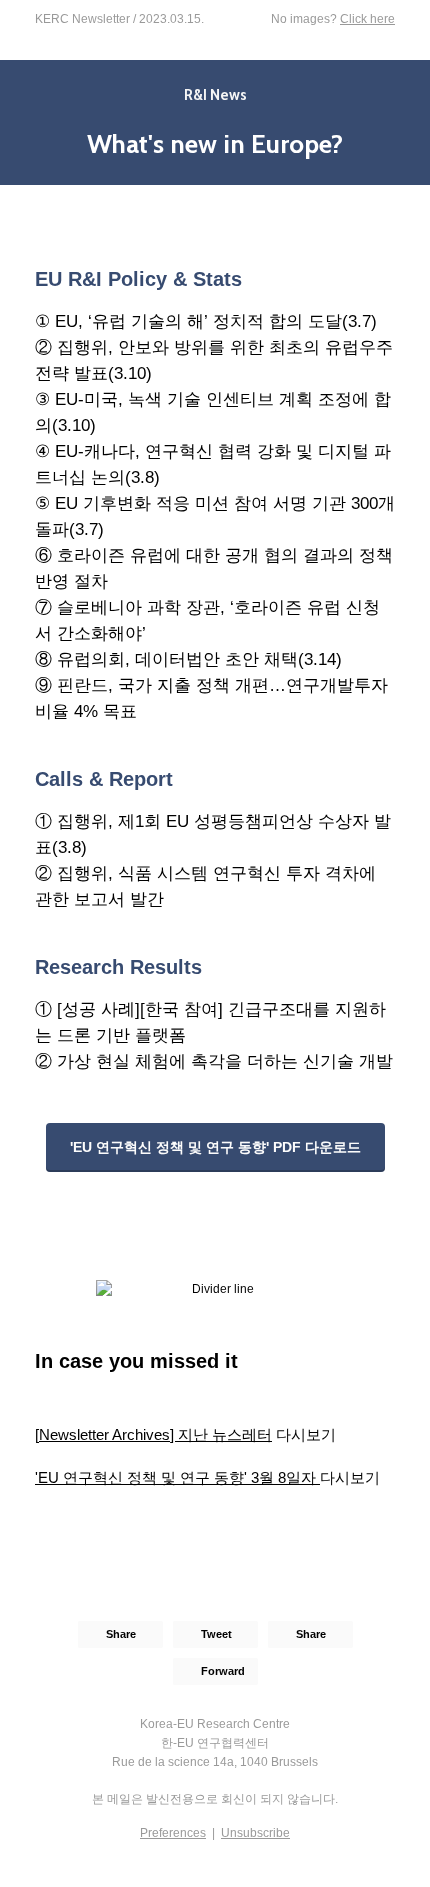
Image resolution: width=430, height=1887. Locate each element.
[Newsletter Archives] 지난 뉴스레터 (153, 1434)
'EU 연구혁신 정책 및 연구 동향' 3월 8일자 (177, 1477)
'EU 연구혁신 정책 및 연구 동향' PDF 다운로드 (215, 1147)
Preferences (173, 1833)
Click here (367, 19)
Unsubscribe (255, 1833)
